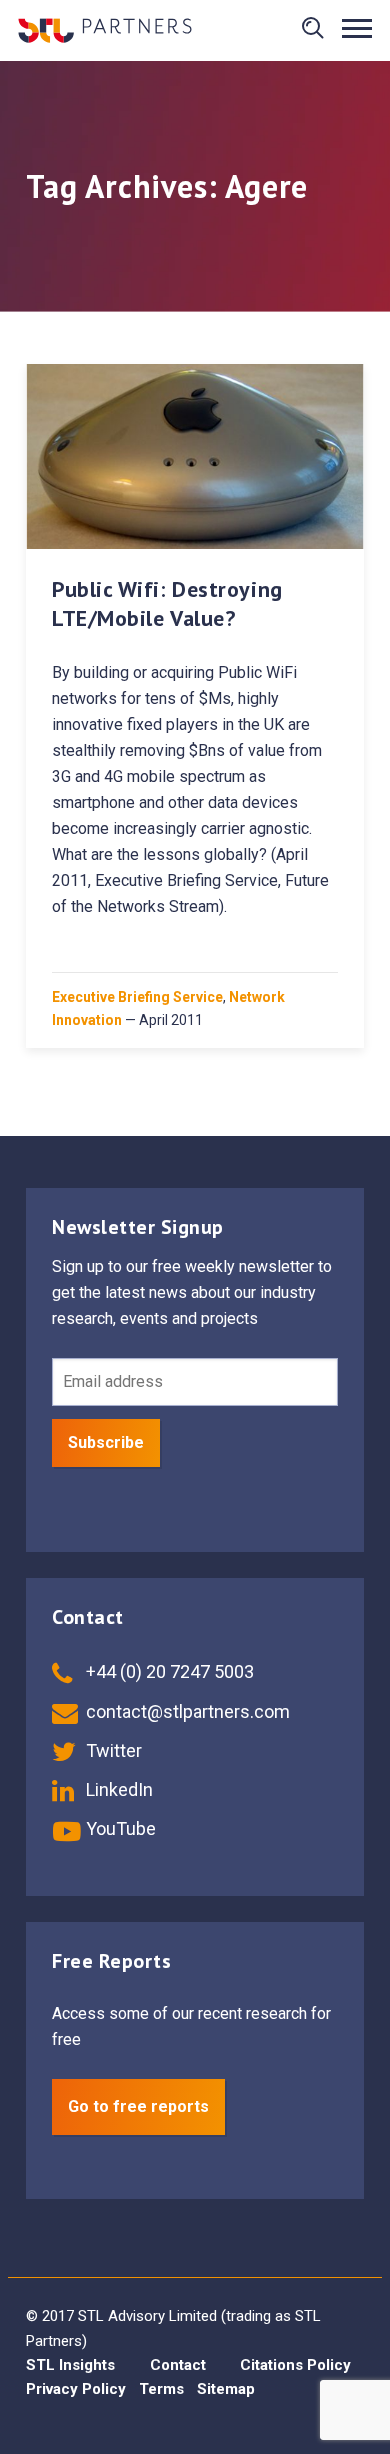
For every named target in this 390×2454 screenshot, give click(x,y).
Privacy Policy (76, 2389)
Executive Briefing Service (137, 997)
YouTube (119, 1828)
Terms (161, 2389)
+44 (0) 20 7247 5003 (168, 1671)
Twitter (112, 1750)
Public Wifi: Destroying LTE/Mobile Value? (167, 604)
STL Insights (70, 2365)
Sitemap (226, 2389)
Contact (178, 2365)
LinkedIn (117, 1789)
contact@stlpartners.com (186, 1711)
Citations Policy (295, 2365)
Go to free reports (138, 2106)
